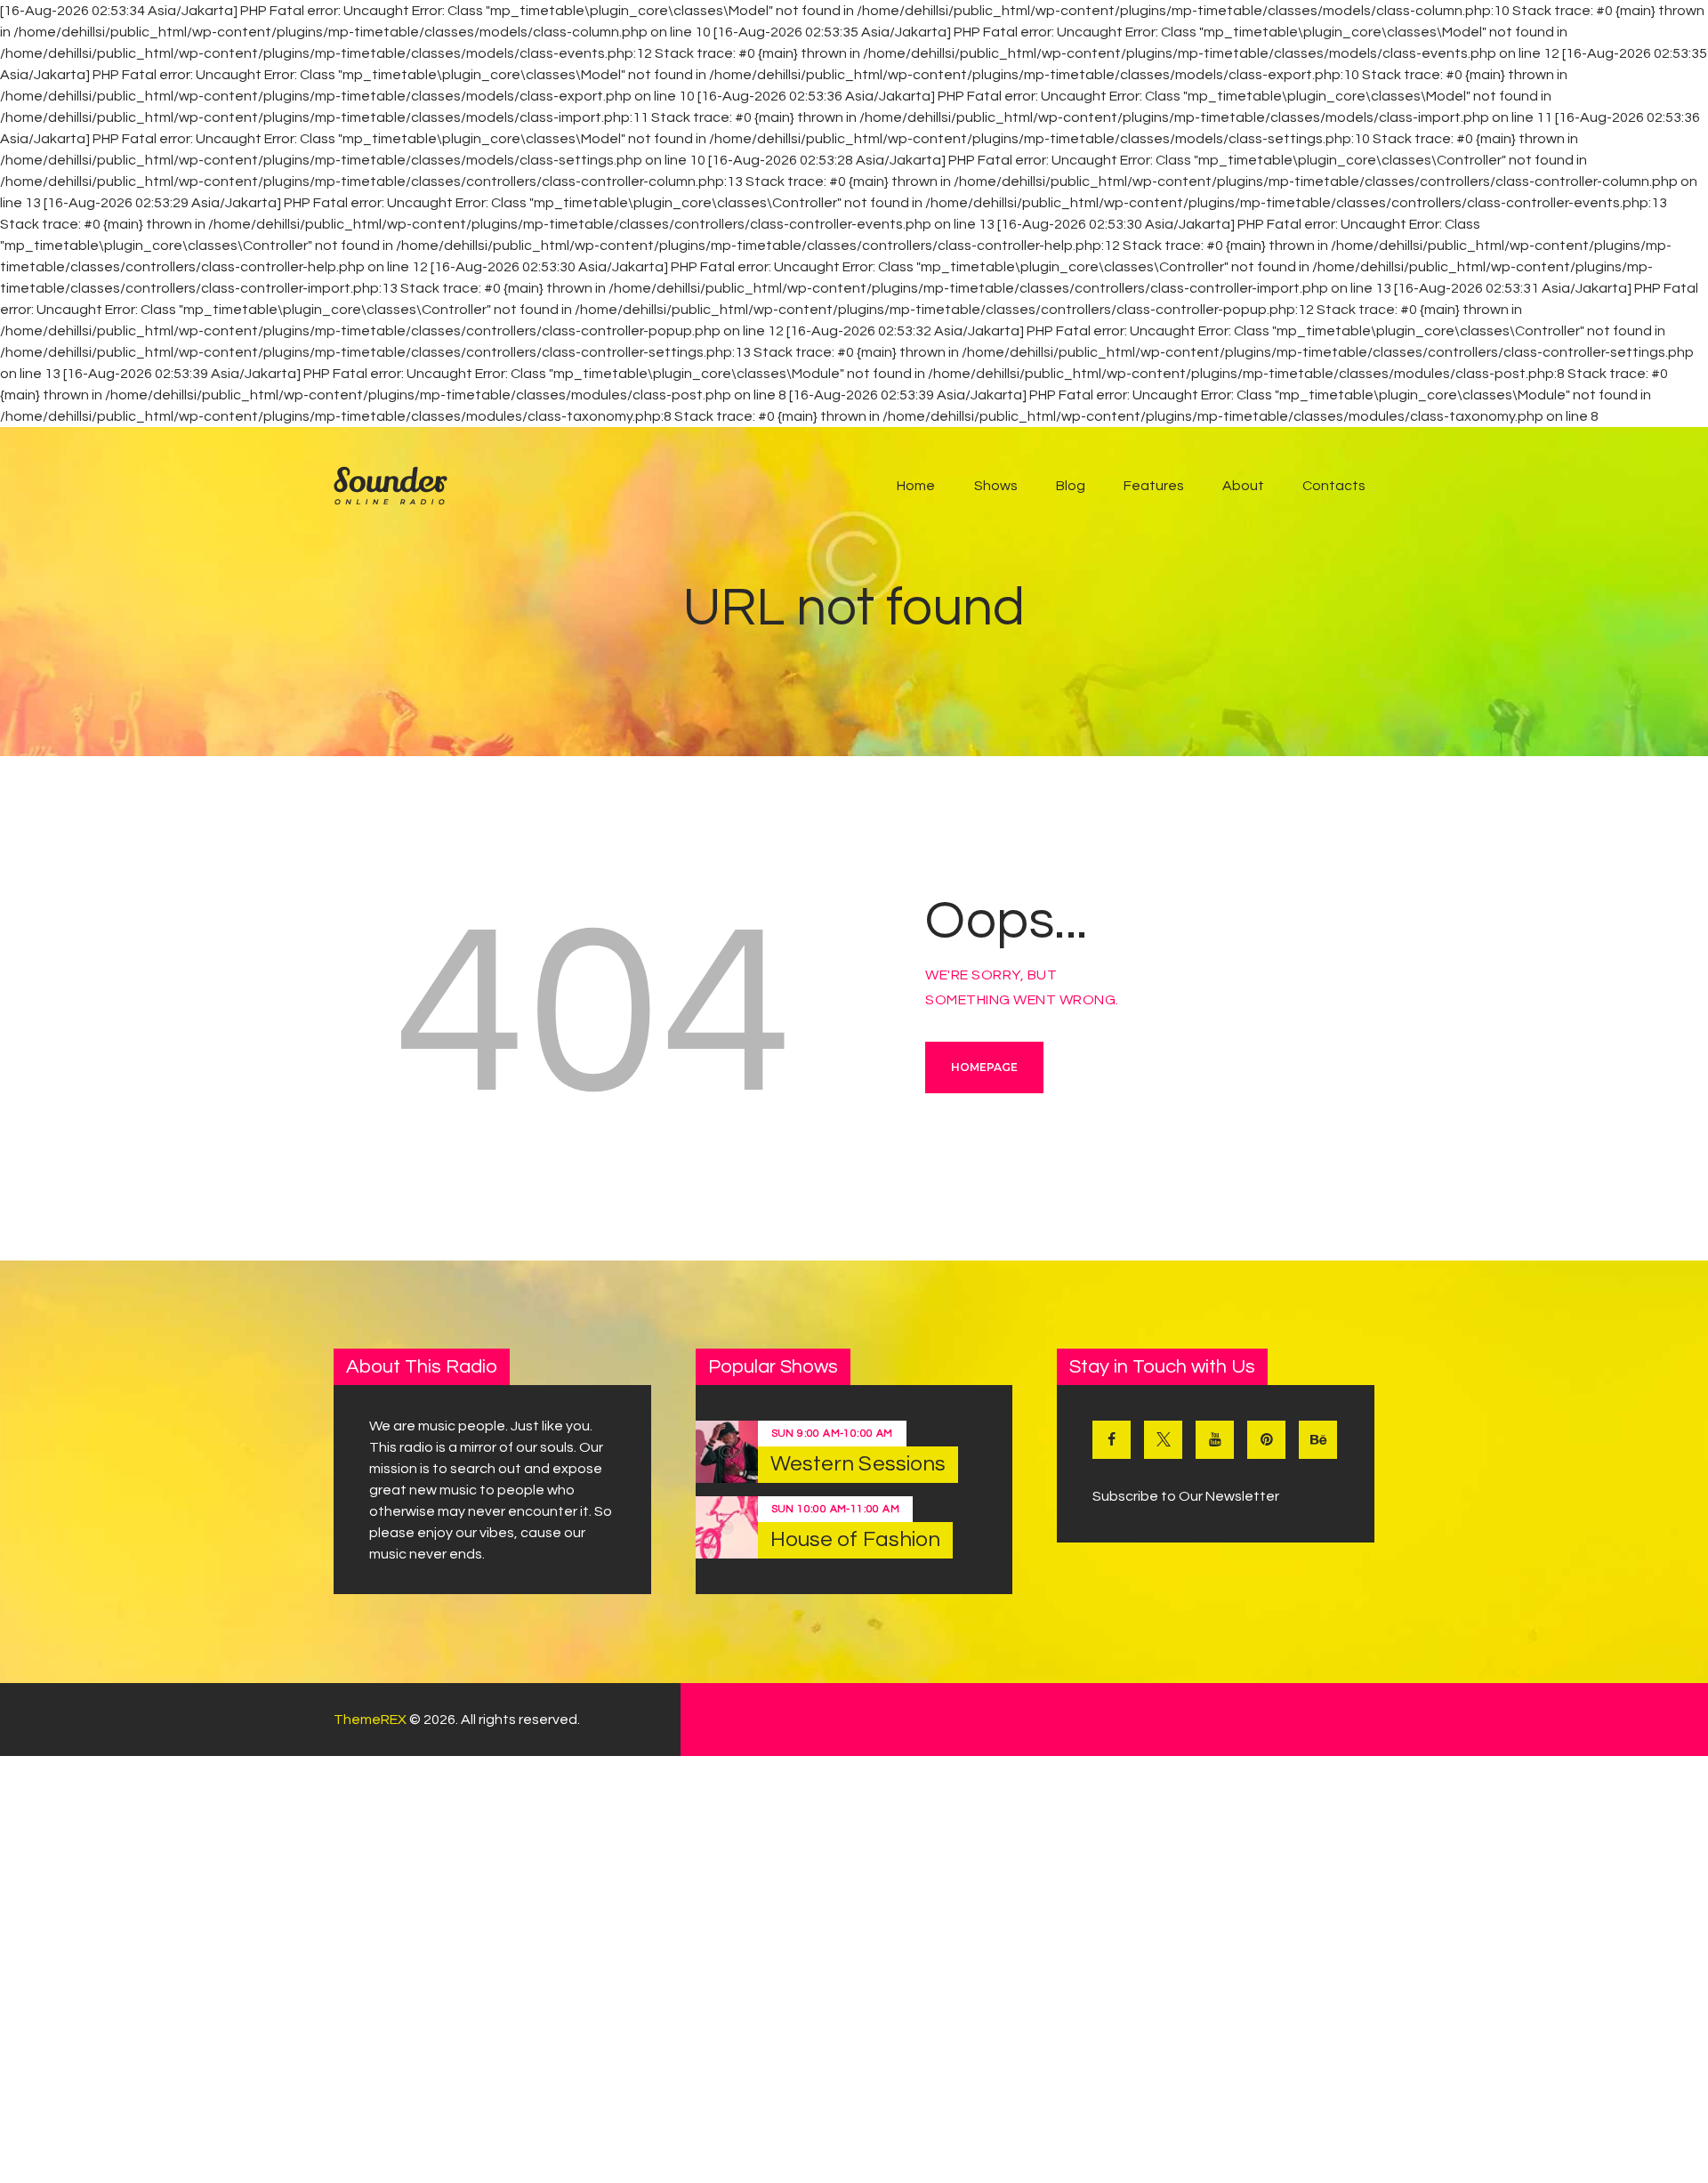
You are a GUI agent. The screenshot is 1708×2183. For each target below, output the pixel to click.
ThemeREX (370, 1720)
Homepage (984, 1067)
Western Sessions (858, 1464)
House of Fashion (856, 1539)
